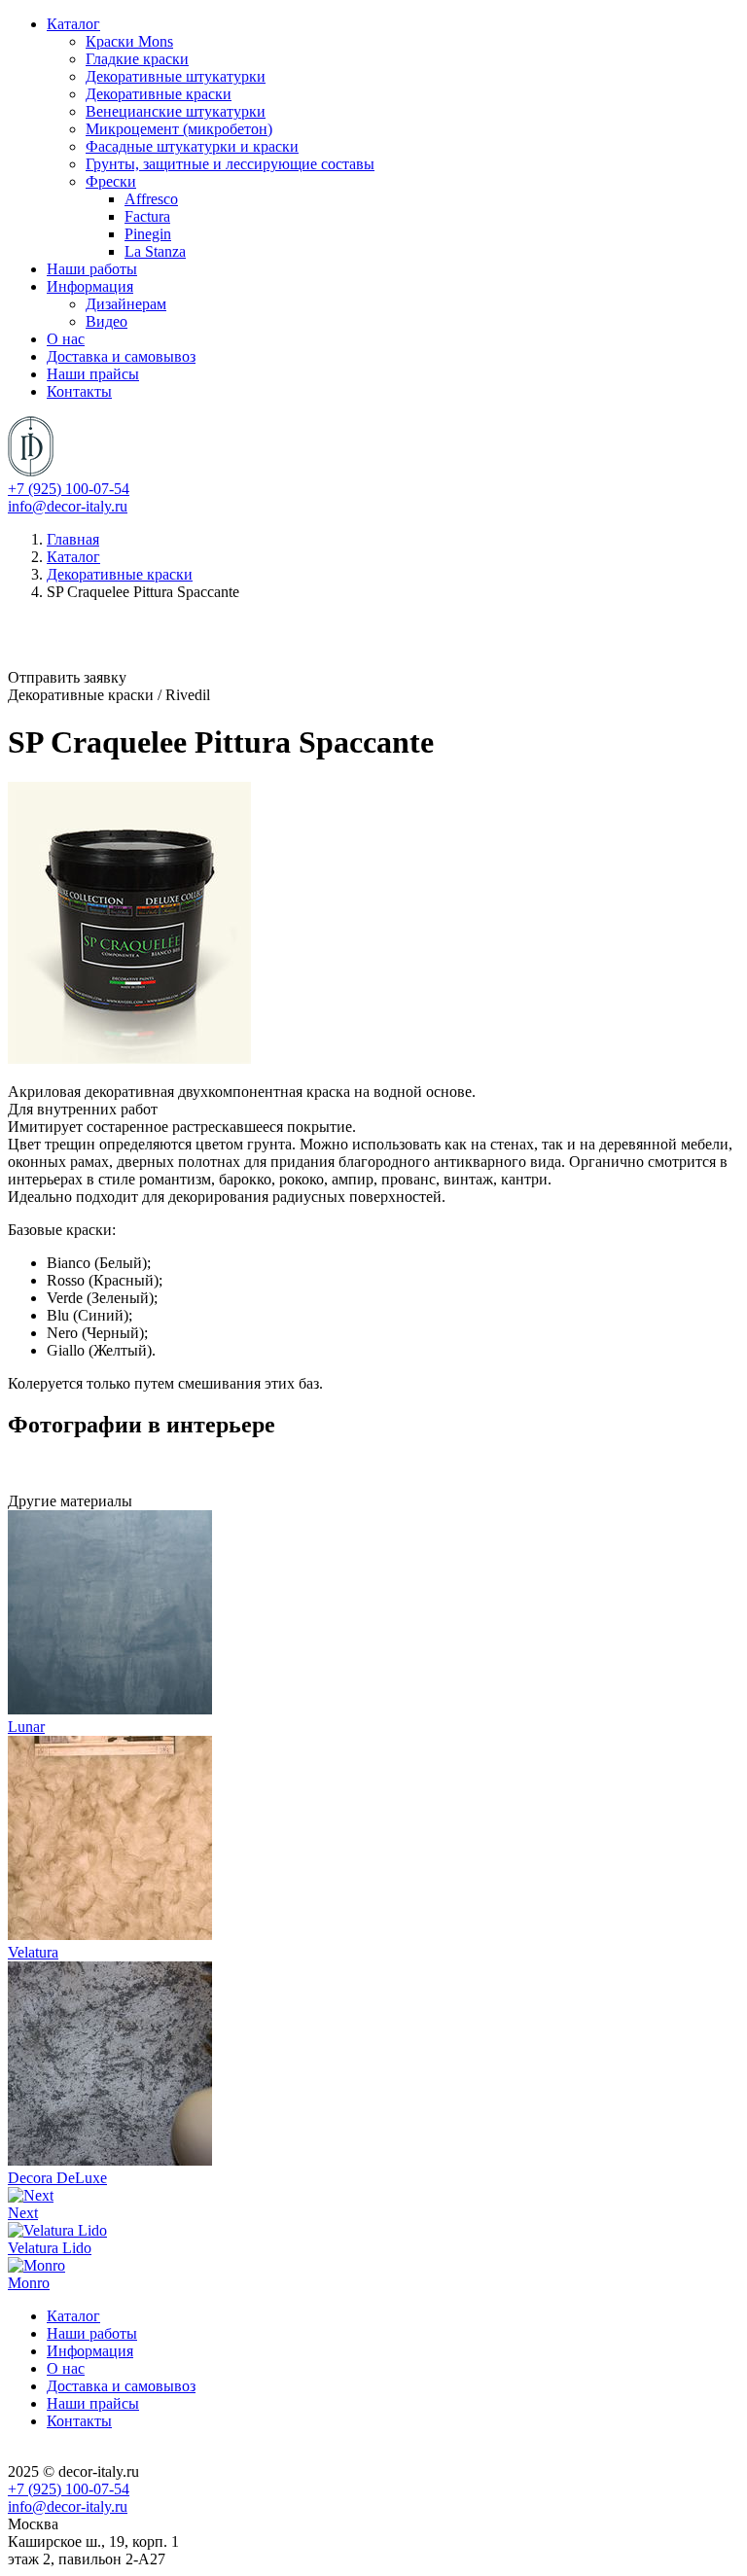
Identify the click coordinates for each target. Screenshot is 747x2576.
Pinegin (148, 234)
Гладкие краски (137, 59)
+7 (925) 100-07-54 (69, 489)
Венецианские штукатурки (176, 111)
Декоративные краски (159, 94)
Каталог (73, 24)
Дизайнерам (126, 304)
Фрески (111, 181)
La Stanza (155, 251)
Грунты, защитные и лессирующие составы (230, 164)
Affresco (151, 199)
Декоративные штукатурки (176, 76)
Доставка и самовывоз (121, 356)
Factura (147, 216)
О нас (66, 339)
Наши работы (92, 269)
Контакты (79, 391)
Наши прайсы (93, 374)
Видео (107, 321)
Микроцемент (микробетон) (179, 129)
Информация (90, 286)
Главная (73, 539)
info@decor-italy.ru (68, 506)
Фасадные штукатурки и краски (192, 146)
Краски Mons (129, 41)
